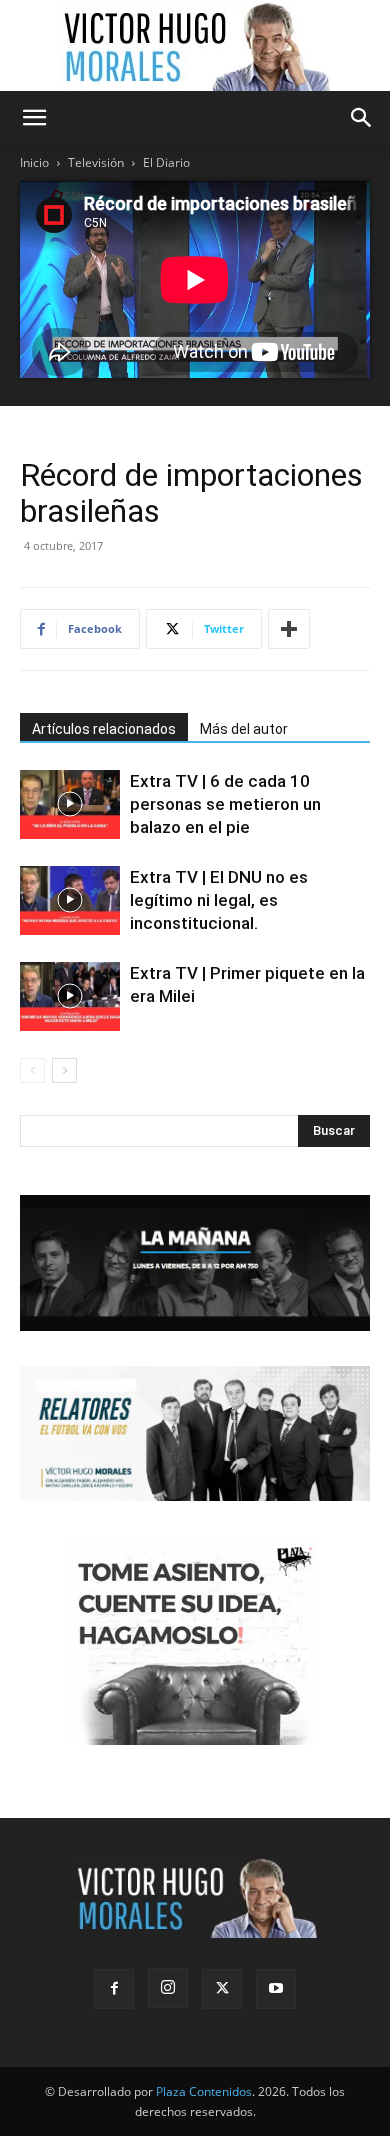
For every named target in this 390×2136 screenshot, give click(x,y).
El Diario (166, 162)
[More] (289, 629)
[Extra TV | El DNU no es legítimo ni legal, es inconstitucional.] (70, 900)
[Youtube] (276, 1989)
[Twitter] (222, 1989)
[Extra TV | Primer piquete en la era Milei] (70, 996)
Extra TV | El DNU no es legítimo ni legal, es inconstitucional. (219, 900)
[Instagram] (168, 1988)
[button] (34, 118)
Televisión (96, 162)
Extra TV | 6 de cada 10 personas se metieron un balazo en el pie (225, 804)
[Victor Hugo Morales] (195, 46)
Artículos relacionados (104, 729)
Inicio (34, 162)
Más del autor (244, 729)
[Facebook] (114, 1989)
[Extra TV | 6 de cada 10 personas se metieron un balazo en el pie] (70, 804)
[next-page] (64, 1070)
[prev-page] (32, 1070)
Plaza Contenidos (204, 2091)
